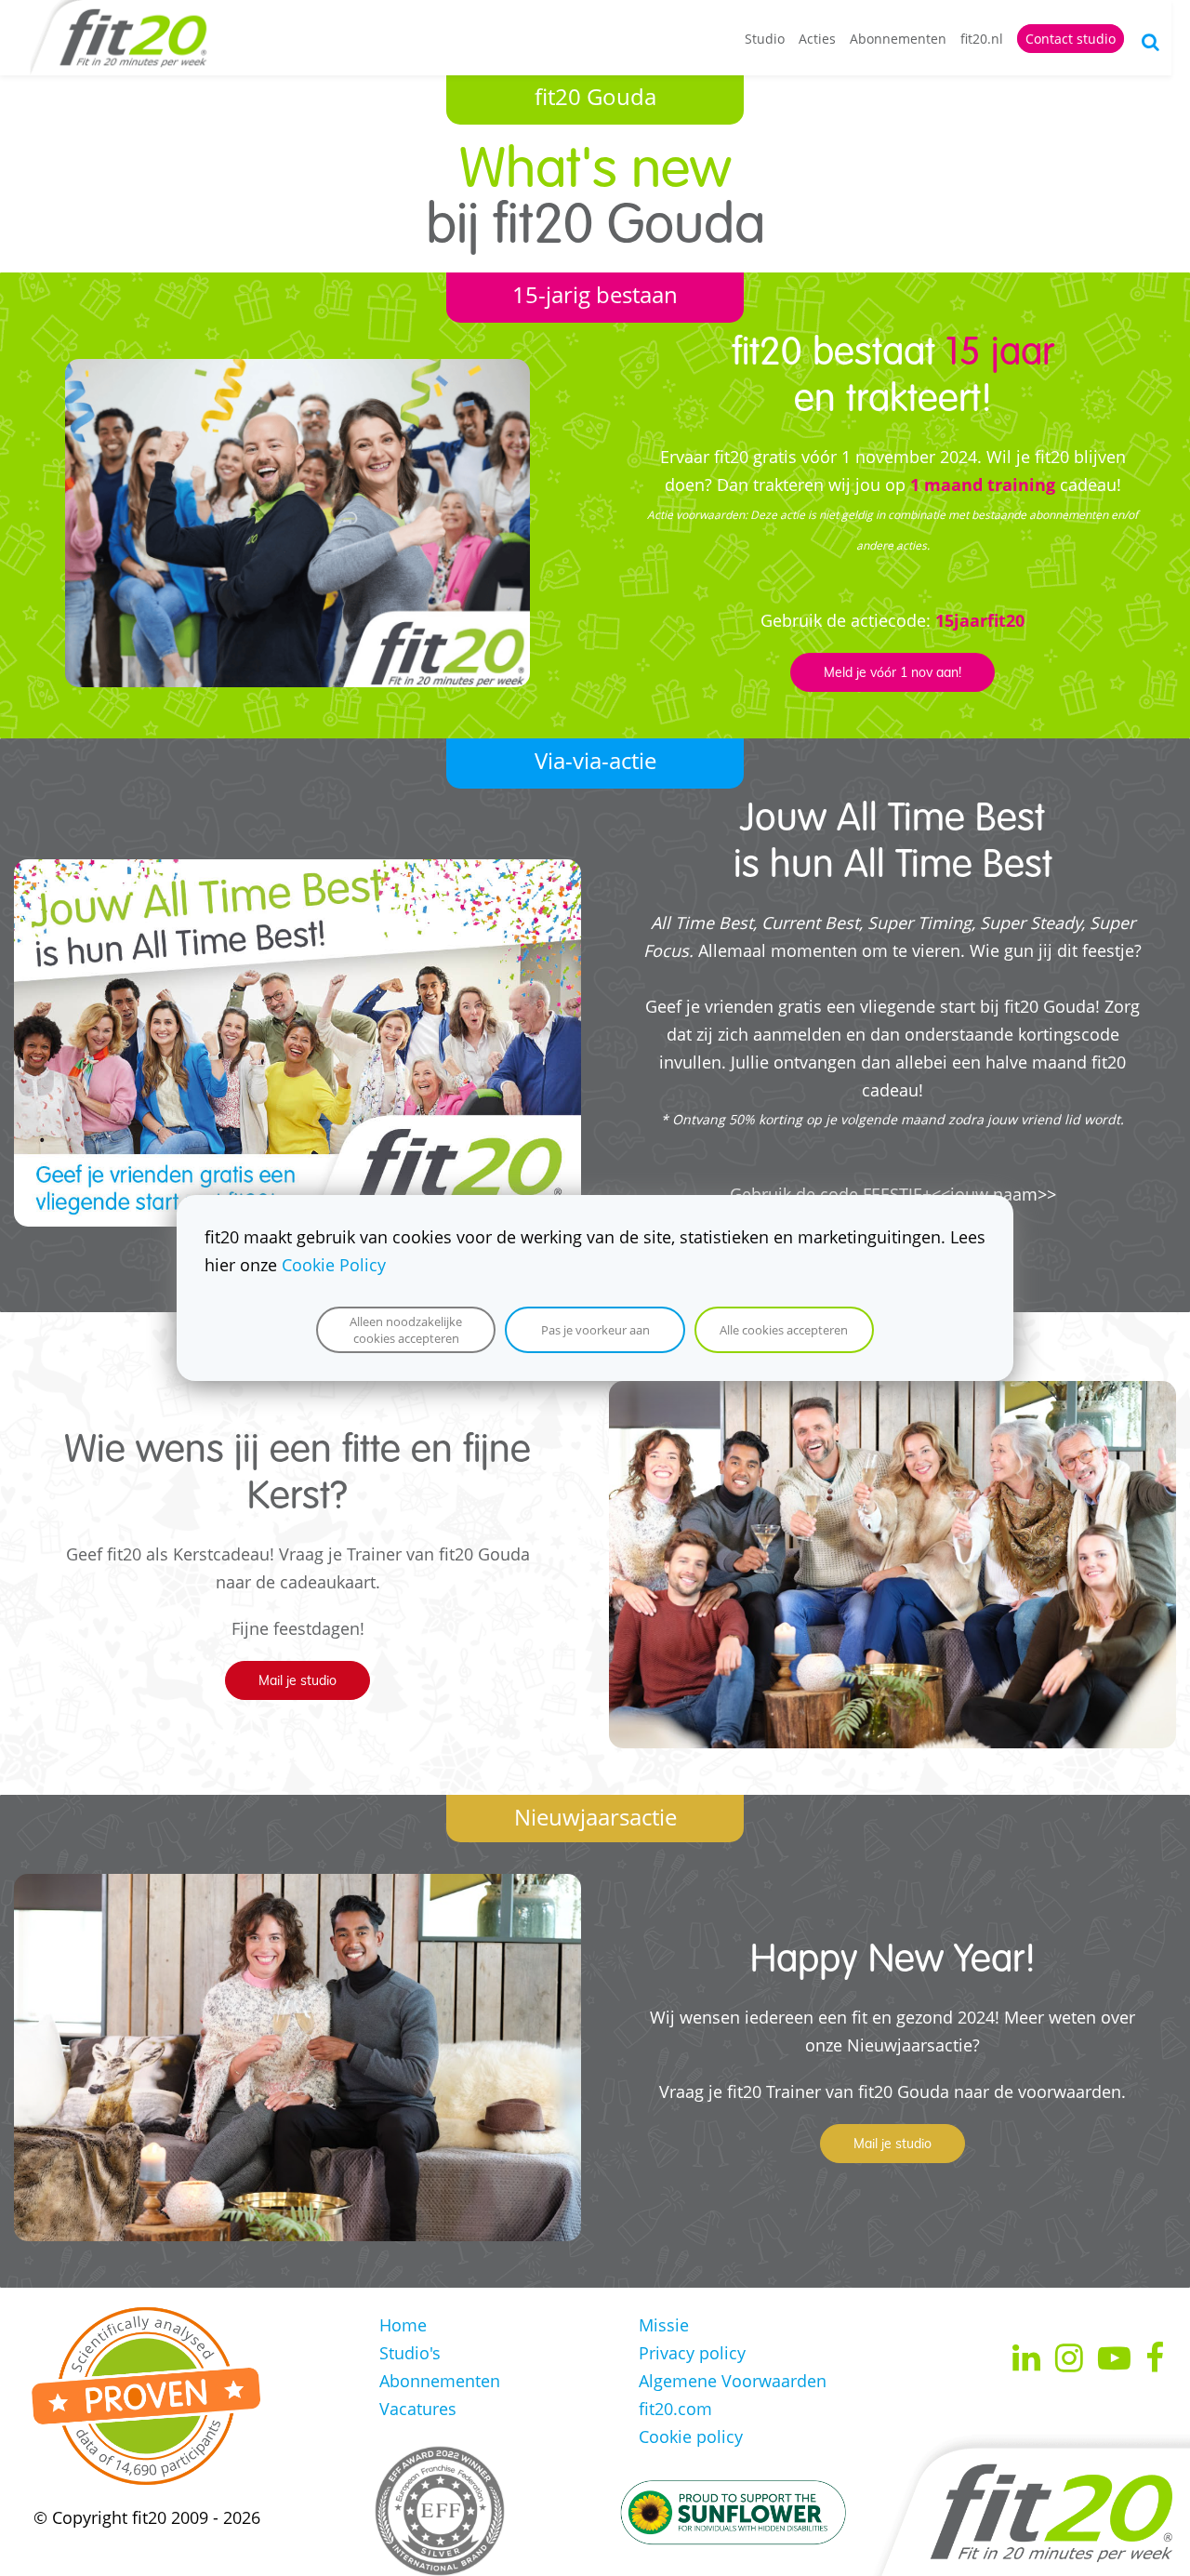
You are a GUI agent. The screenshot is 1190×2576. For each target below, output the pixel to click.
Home (403, 2325)
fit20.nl (982, 39)
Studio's (410, 2353)
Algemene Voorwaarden (733, 2381)
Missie (664, 2325)
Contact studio (1071, 39)
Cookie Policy (334, 1265)
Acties (817, 39)
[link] (297, 373)
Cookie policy (691, 2437)
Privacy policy (692, 2353)
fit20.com (675, 2409)
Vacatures (418, 2409)
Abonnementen (898, 39)
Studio (765, 39)
